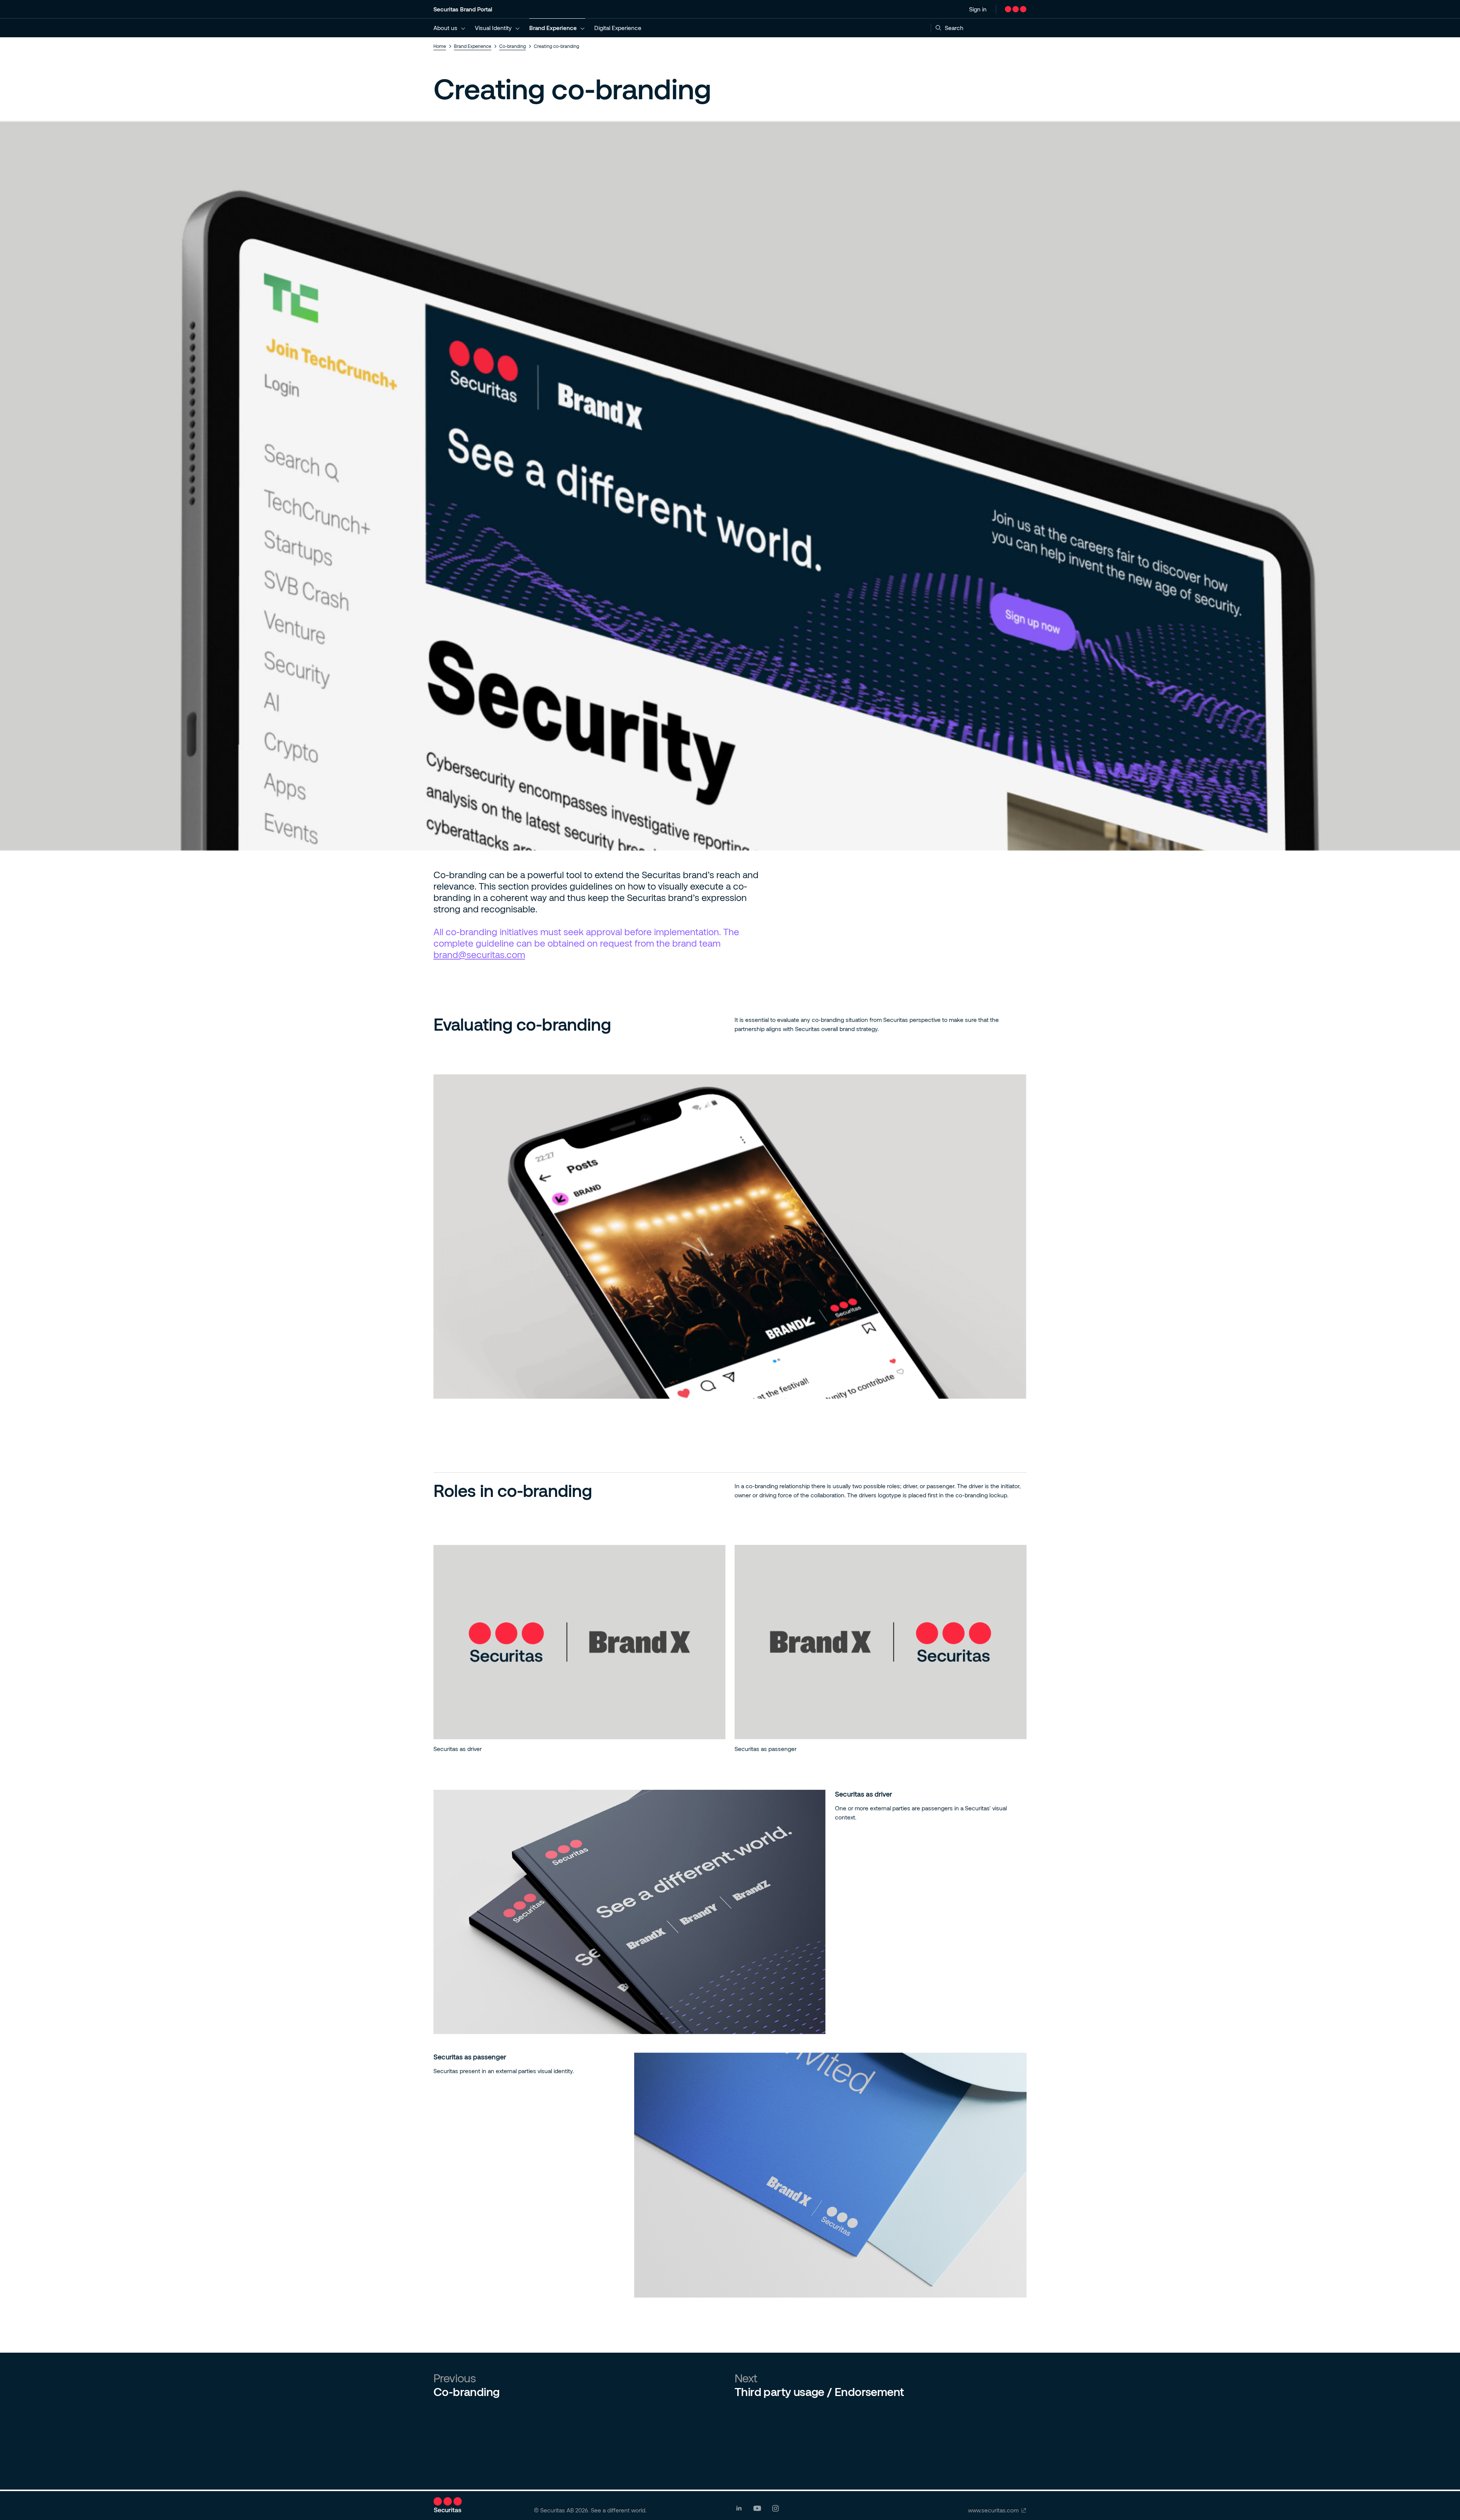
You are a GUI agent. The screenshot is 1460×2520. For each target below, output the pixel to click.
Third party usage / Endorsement (819, 2391)
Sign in (978, 9)
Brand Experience (553, 28)
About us (445, 28)
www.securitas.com (993, 2510)
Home (440, 46)
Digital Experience (618, 28)
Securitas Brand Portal (463, 9)
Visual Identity (493, 28)
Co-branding (513, 46)
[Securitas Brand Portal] (1016, 9)
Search (954, 28)
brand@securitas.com (479, 954)
